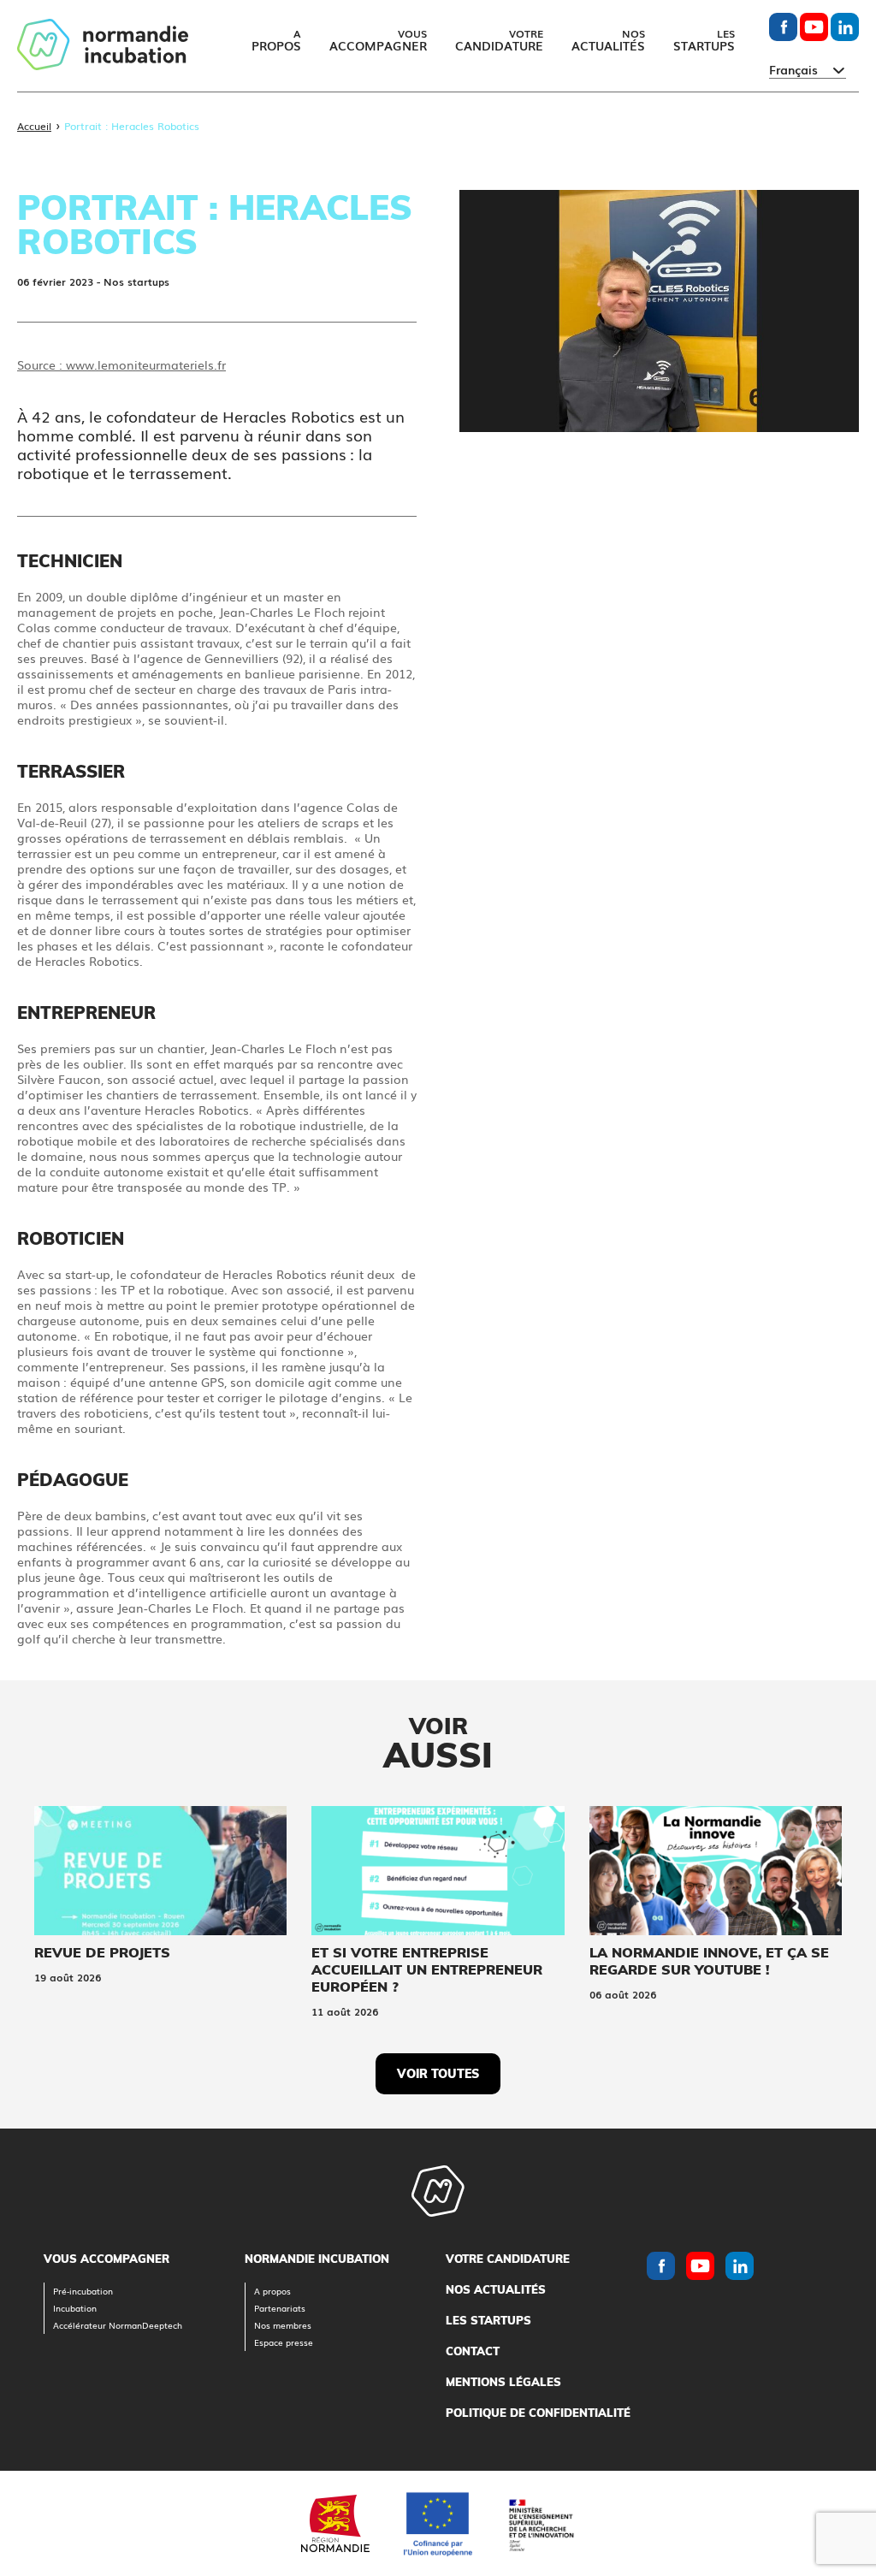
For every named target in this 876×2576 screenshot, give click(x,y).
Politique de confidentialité (538, 2413)
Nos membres (283, 2325)
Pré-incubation (83, 2291)
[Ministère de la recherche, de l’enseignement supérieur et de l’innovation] (541, 2523)
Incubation (75, 2308)
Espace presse (284, 2342)
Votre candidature (508, 2259)
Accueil (34, 126)
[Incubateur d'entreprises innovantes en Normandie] (103, 46)
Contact (473, 2351)
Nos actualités (496, 2289)
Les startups (488, 2320)
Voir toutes (438, 2074)
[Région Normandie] (335, 2523)
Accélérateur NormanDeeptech (118, 2325)
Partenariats (280, 2308)
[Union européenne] (438, 2524)
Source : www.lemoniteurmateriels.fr (121, 364)
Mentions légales (503, 2382)
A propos (272, 2291)
